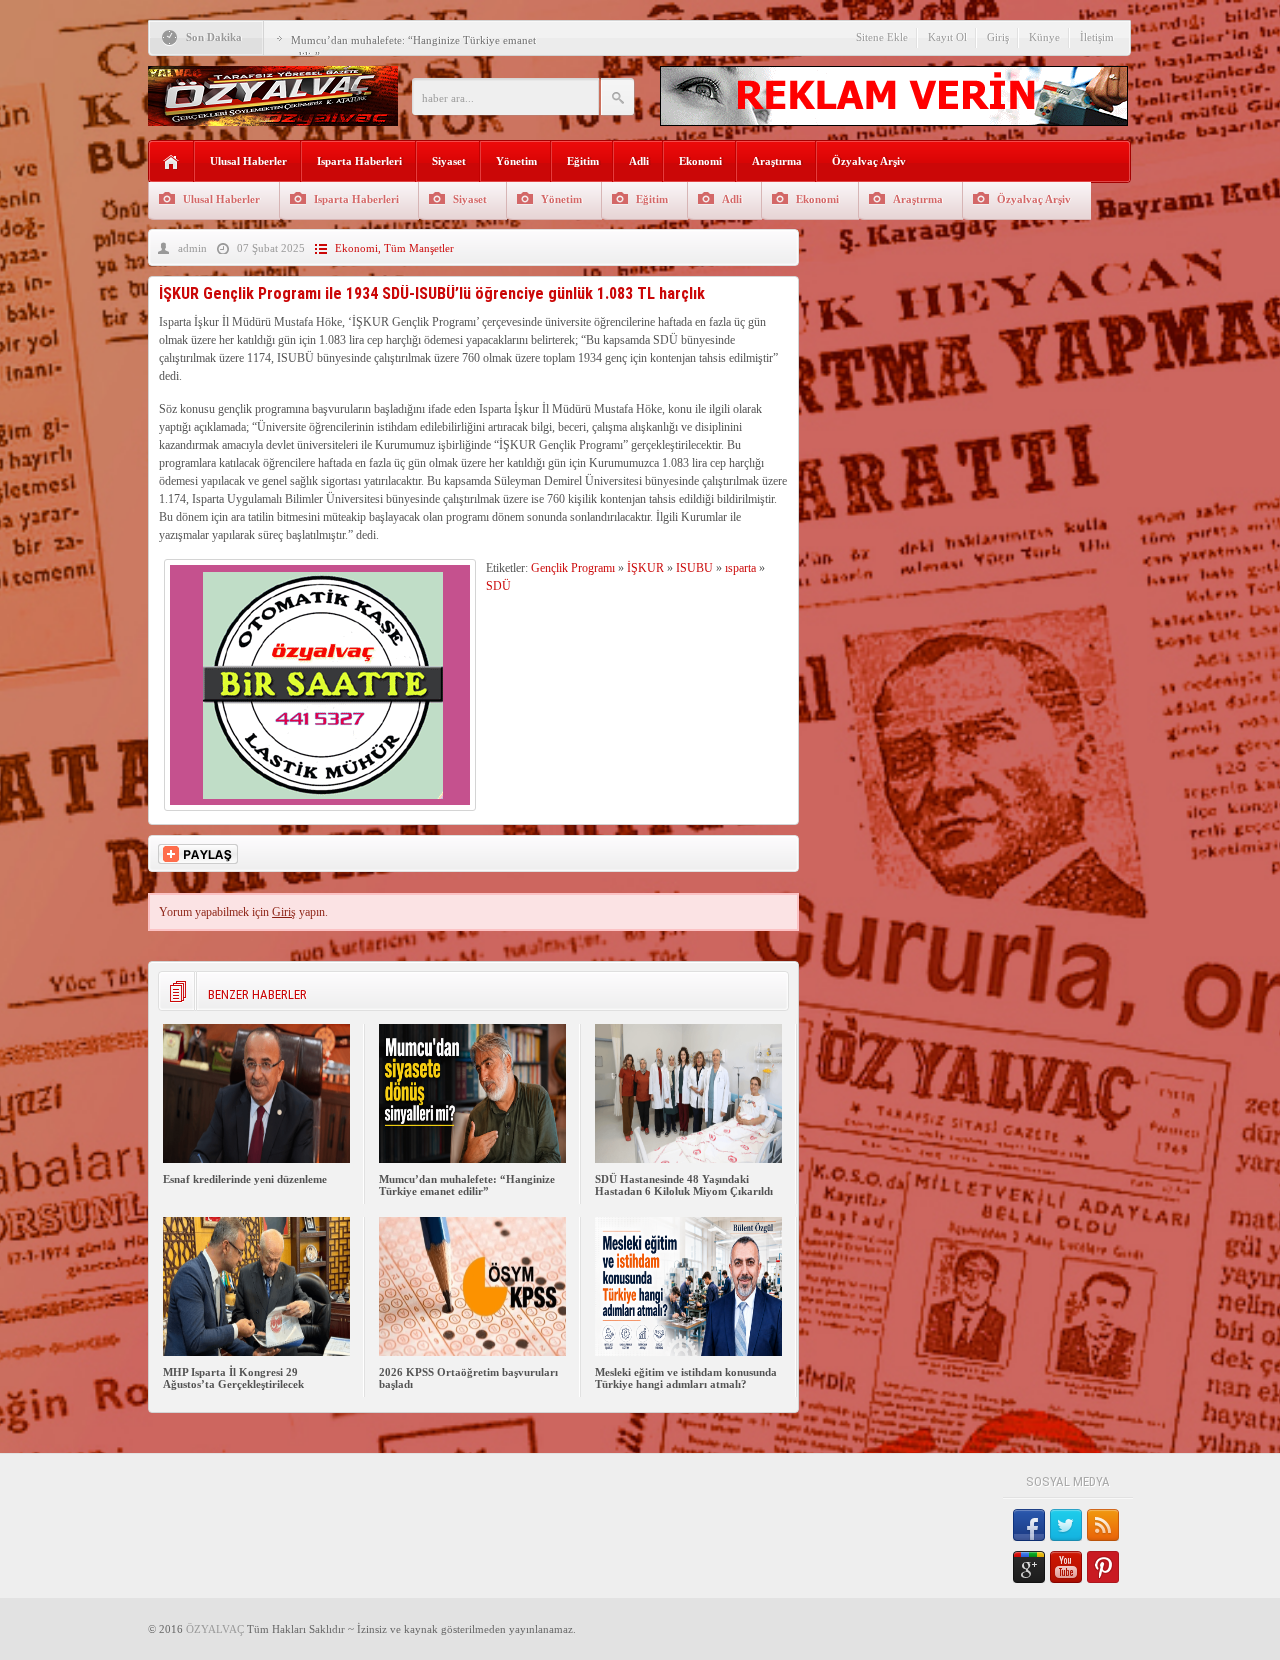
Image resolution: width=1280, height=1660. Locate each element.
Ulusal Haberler (248, 161)
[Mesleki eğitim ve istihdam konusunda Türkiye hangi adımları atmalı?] (688, 1352)
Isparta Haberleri (359, 161)
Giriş (998, 37)
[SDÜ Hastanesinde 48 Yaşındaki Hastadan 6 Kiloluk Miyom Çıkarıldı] (688, 1159)
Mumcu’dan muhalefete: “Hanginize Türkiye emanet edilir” (467, 1185)
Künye (1044, 37)
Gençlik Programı (573, 568)
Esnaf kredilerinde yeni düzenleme (245, 1179)
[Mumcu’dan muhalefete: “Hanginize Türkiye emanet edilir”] (472, 1159)
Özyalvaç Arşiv (869, 161)
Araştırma (777, 161)
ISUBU (694, 568)
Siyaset (449, 161)
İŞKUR (645, 568)
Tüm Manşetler (419, 248)
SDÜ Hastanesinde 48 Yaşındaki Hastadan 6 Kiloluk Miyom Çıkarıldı (684, 1185)
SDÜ (498, 586)
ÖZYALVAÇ (215, 1629)
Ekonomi (700, 161)
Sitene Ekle (882, 37)
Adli (639, 161)
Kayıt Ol (947, 37)
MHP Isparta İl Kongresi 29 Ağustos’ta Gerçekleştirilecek (233, 1378)
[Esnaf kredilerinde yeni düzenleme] (256, 1159)
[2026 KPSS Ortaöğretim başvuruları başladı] (472, 1352)
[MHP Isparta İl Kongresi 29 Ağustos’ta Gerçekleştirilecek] (256, 1352)
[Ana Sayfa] (171, 162)
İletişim (1097, 37)
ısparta (740, 568)
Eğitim (583, 161)
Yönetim (516, 161)
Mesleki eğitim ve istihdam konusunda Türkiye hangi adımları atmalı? (686, 1378)
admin (192, 248)
